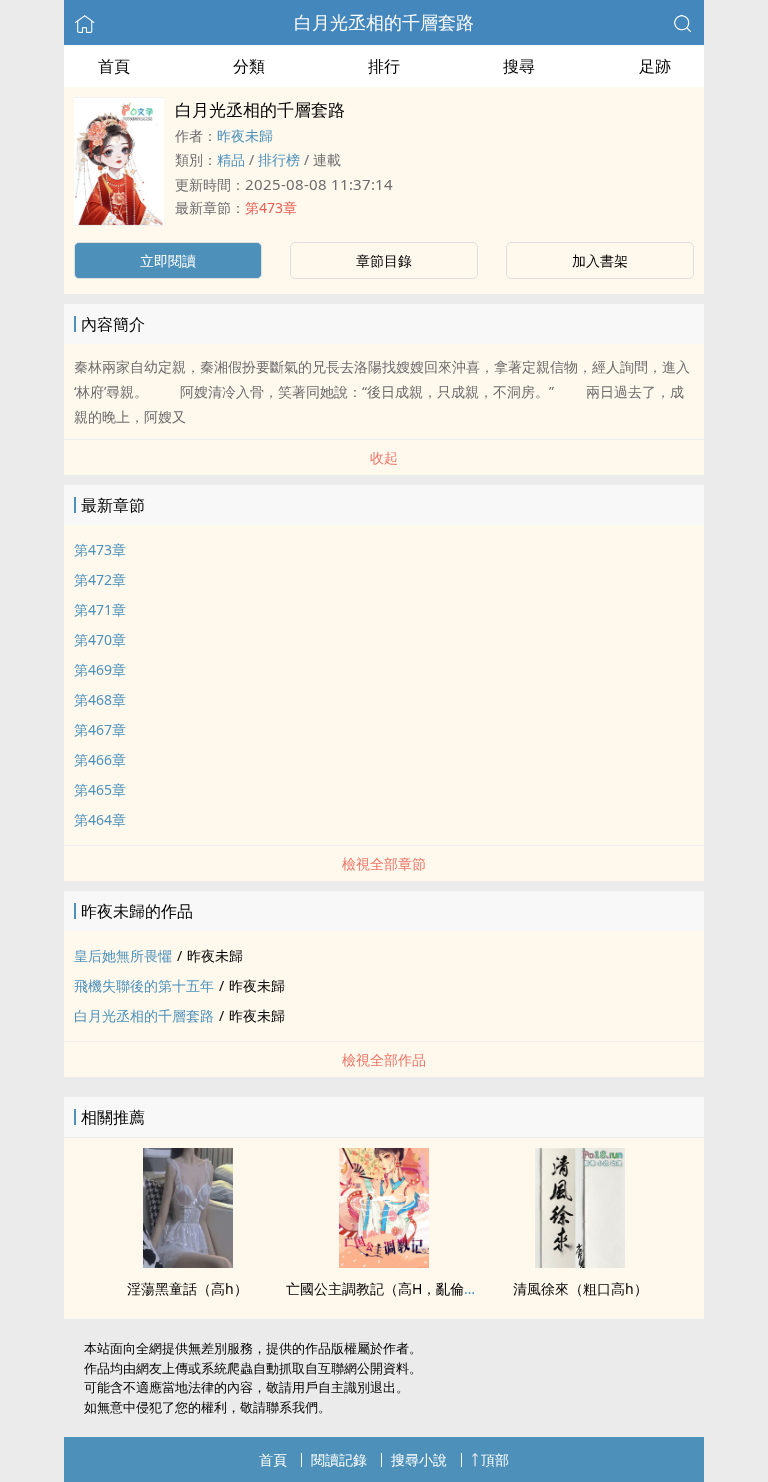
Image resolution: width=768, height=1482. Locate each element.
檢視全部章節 (384, 863)
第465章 (100, 789)
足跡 (655, 66)
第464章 (100, 819)
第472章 (100, 579)
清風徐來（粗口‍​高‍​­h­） (580, 1288)
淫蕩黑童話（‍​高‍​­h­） (187, 1288)
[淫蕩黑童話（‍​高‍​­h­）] (188, 1262)
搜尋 (519, 66)
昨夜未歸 (245, 135)
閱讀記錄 (339, 1459)
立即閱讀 (168, 260)
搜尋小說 (419, 1459)
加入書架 (600, 260)
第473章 (271, 207)
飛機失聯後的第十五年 (144, 985)
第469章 (100, 669)
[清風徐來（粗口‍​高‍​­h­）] (580, 1262)
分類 (249, 66)
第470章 (100, 639)
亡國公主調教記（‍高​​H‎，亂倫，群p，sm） (417, 1288)
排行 (384, 66)
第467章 (100, 729)
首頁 (114, 66)
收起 (384, 457)
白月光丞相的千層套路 (384, 22)
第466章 (100, 759)
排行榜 (279, 159)
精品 (231, 159)
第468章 (100, 699)
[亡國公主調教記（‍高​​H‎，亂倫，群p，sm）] (384, 1262)
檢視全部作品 (384, 1059)
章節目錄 (384, 260)
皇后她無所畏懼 (123, 955)
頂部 (495, 1459)
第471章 (100, 609)
